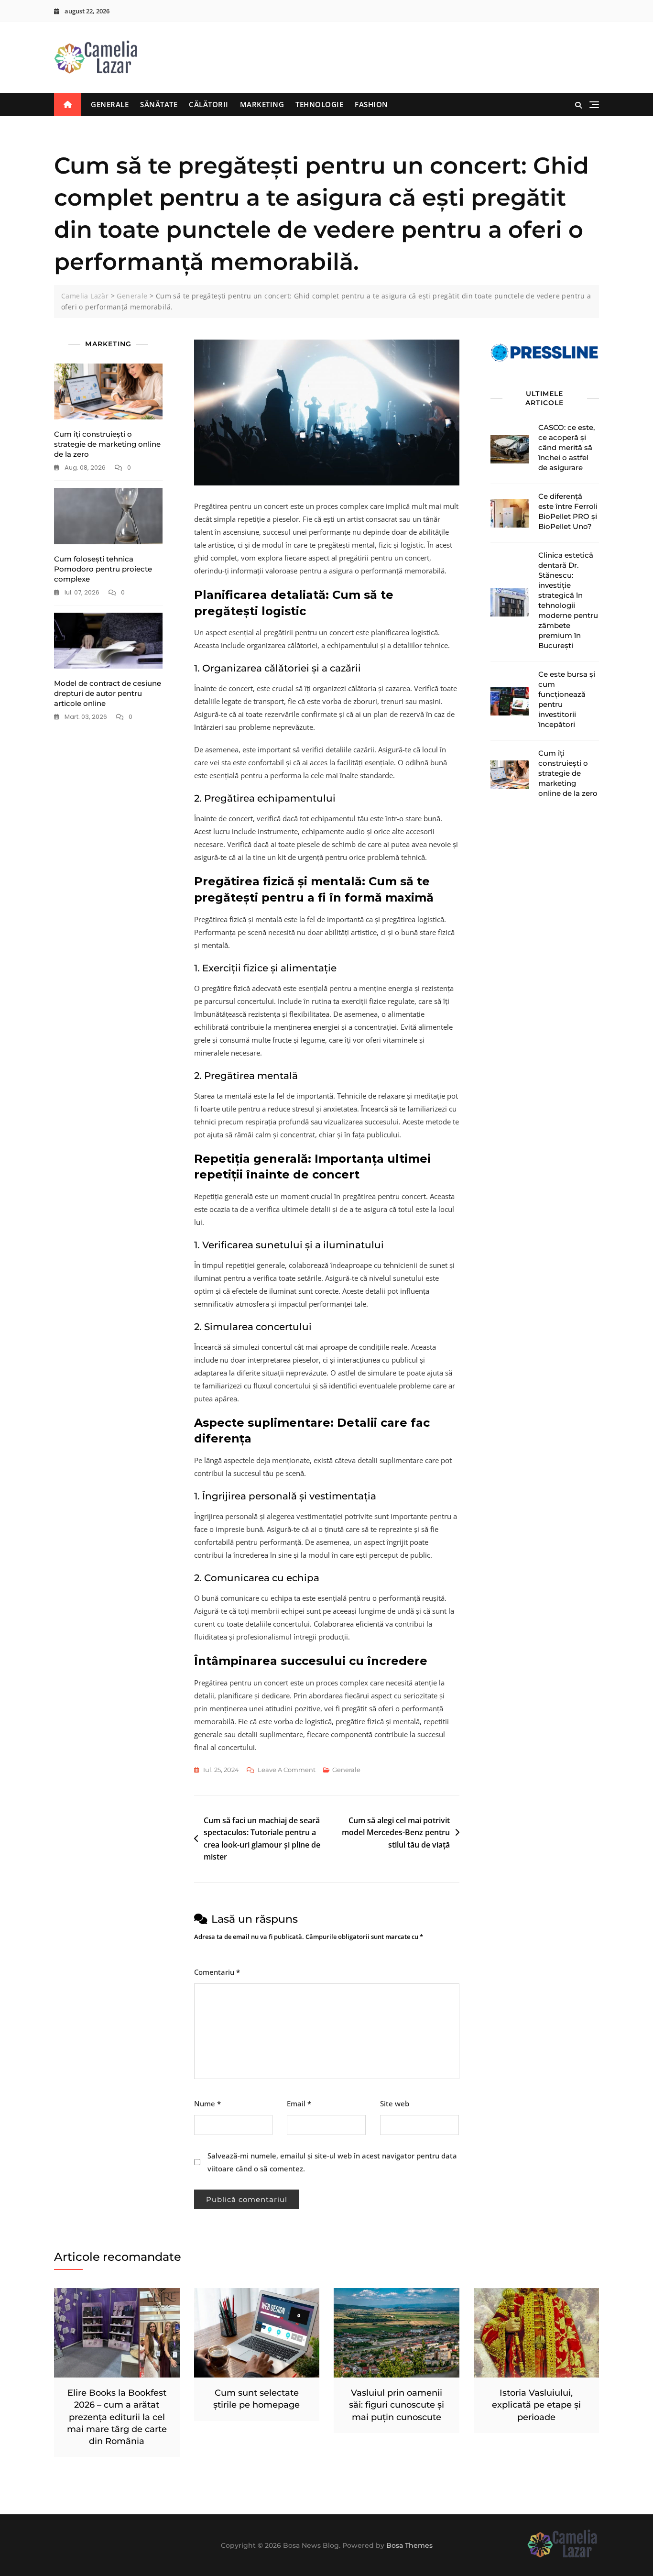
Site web (395, 2103)
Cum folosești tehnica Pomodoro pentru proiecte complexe (103, 569)
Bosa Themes (409, 2545)
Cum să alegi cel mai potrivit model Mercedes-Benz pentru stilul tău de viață (396, 1833)
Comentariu (217, 1972)
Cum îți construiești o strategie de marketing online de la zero (107, 444)
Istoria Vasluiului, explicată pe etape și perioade (536, 2405)
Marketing (262, 104)
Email (299, 2103)
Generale (110, 104)
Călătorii (209, 104)
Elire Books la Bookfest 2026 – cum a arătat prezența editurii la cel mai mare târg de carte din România (117, 2417)
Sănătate (159, 104)
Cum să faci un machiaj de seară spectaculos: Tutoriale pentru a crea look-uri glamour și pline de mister (262, 1839)
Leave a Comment (287, 1771)
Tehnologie (319, 104)
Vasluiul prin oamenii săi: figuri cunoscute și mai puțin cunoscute (397, 2405)
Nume (207, 2103)
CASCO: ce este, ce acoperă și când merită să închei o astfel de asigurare (566, 447)
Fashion (371, 104)
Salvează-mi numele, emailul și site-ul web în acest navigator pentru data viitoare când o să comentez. (332, 2162)
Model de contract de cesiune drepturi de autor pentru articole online (108, 693)
